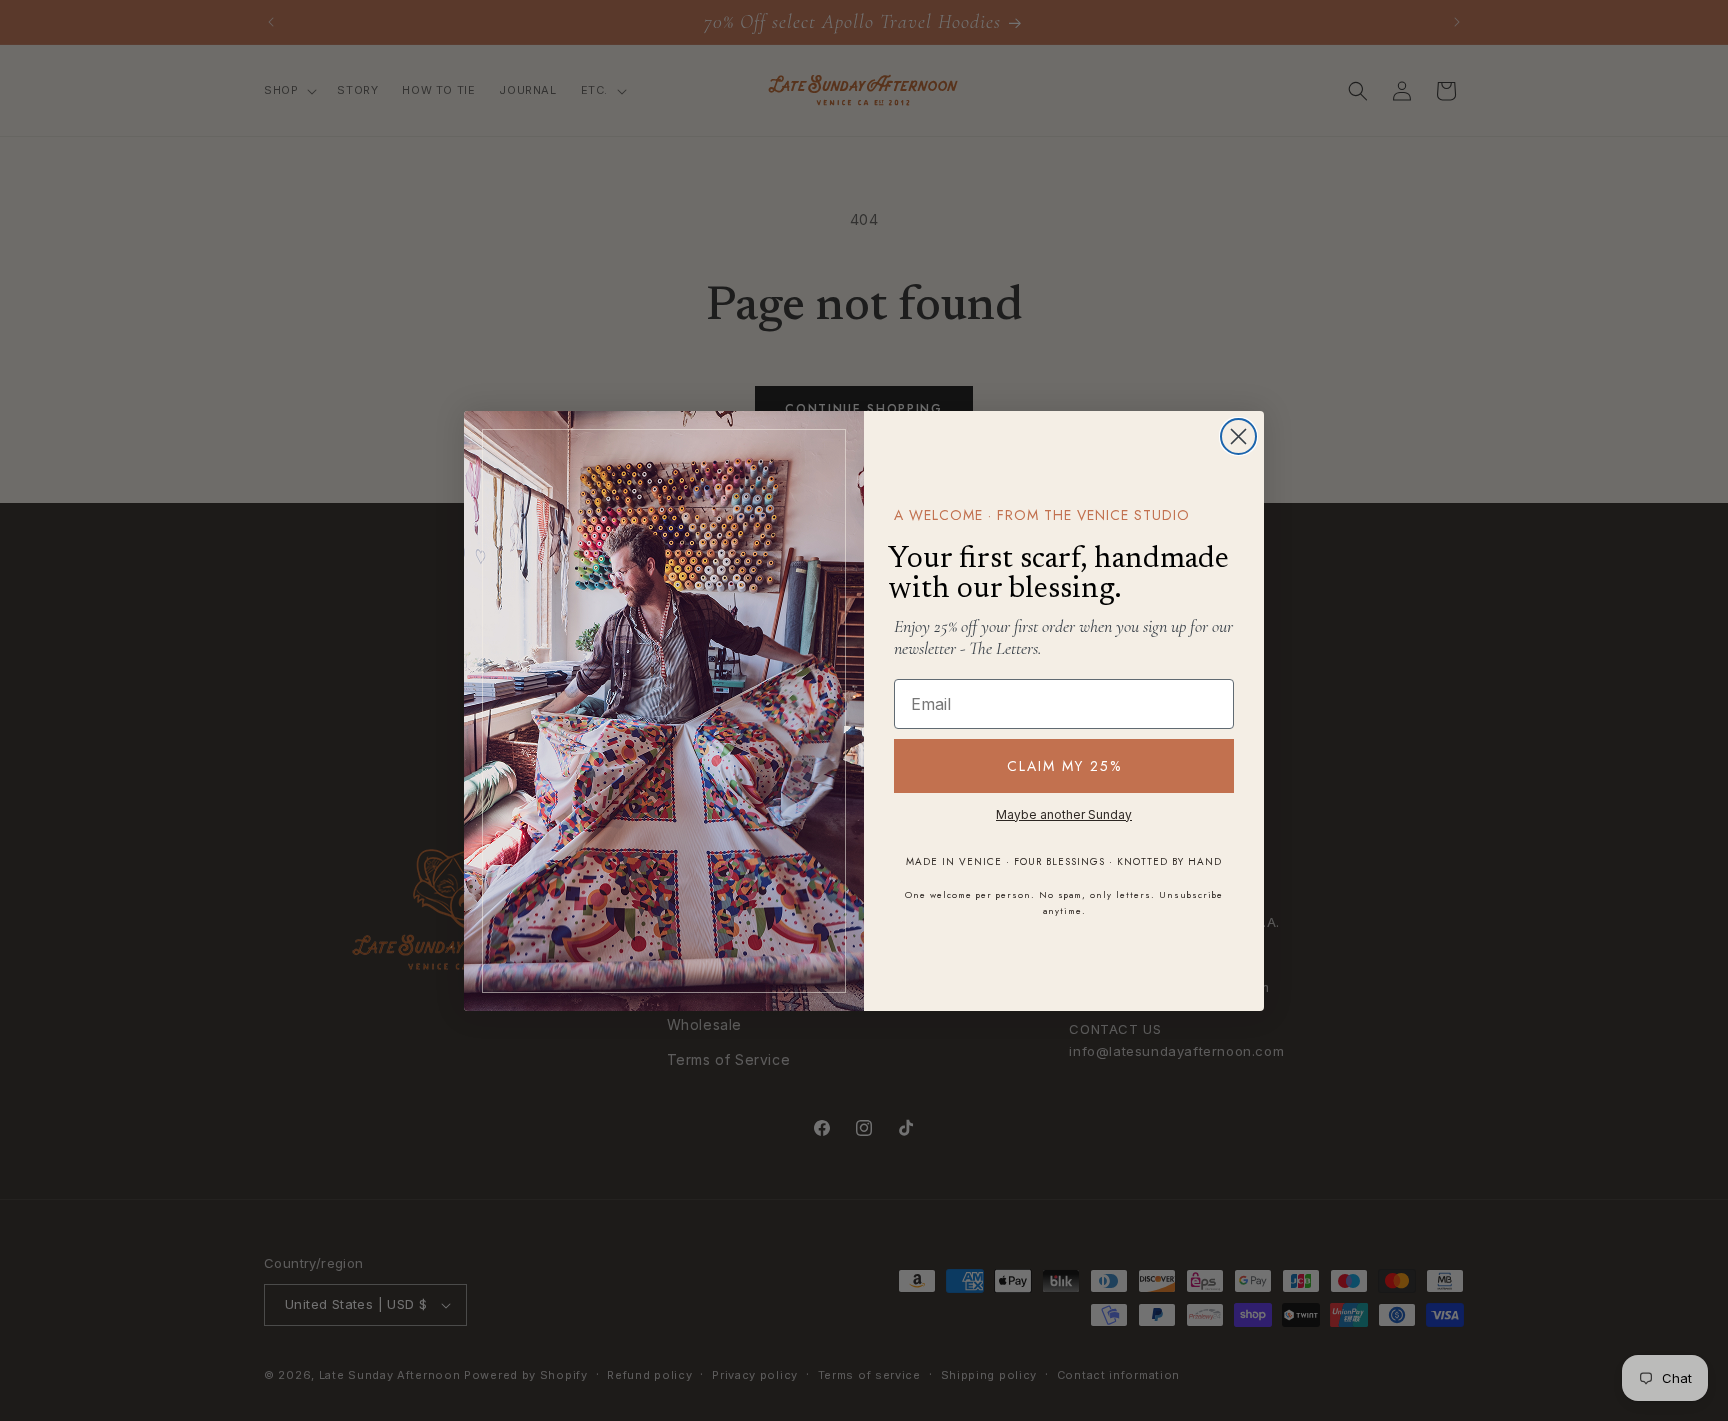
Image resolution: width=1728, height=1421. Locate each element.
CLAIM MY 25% (1064, 766)
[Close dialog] (1238, 436)
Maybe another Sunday (1064, 814)
